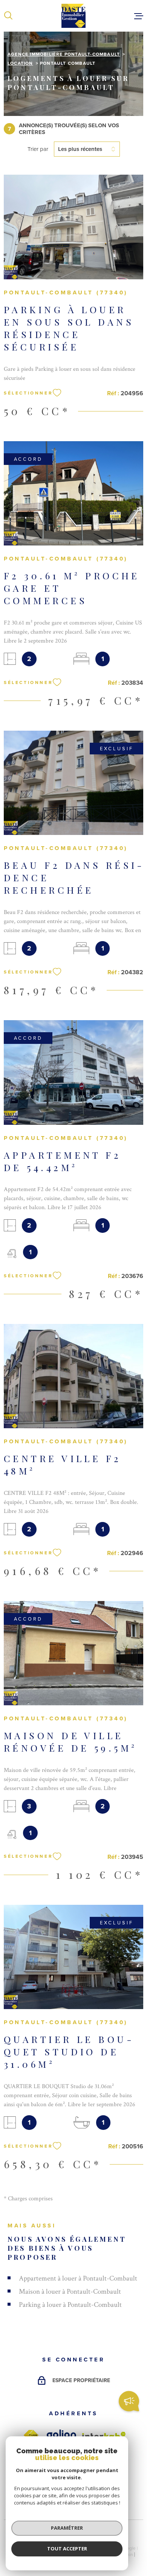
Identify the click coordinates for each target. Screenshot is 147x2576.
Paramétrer (67, 2528)
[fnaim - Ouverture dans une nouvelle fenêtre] (31, 2435)
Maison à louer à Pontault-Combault (70, 2292)
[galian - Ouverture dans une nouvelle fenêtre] (61, 2435)
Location (20, 63)
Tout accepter (67, 2549)
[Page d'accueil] (73, 16)
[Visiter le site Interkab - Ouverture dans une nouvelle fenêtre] (104, 2436)
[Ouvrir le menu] (139, 16)
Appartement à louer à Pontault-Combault (78, 2278)
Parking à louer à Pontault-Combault (70, 2305)
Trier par (38, 149)
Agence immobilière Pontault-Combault (64, 54)
